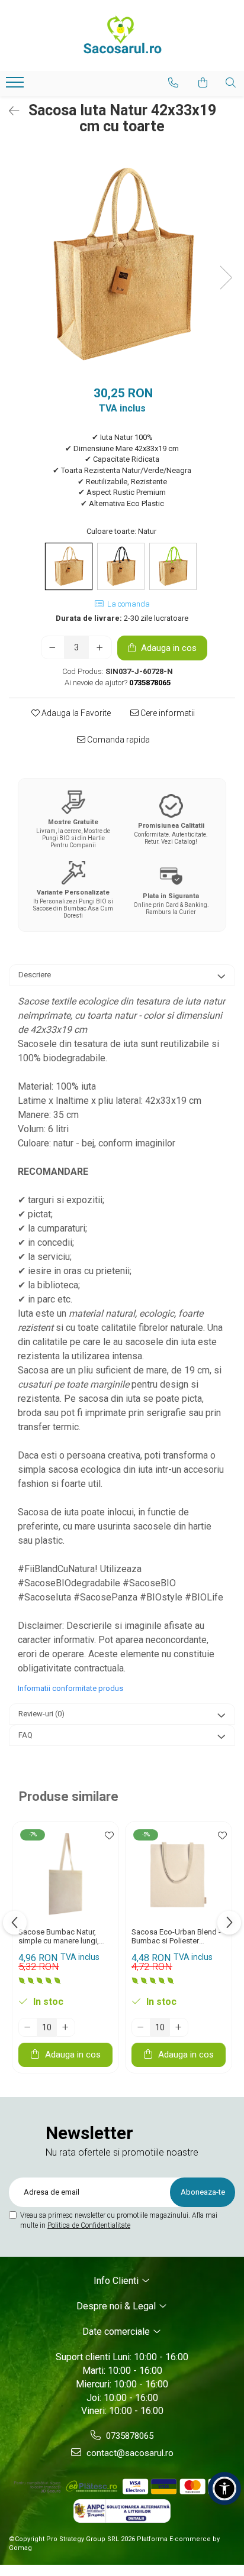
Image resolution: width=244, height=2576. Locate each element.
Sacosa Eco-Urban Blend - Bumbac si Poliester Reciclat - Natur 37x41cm (176, 1936)
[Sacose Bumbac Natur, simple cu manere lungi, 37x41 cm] (65, 1875)
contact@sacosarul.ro (129, 2453)
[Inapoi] (9, 111)
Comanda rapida (118, 740)
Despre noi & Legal (117, 2306)
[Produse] (16, 86)
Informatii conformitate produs (70, 1688)
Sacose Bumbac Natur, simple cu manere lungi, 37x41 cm (59, 1936)
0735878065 (129, 2436)
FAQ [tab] (25, 1735)
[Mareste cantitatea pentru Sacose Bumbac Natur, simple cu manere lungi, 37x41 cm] (66, 2027)
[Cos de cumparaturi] (203, 83)
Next (226, 278)
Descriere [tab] (35, 975)
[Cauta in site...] (231, 83)
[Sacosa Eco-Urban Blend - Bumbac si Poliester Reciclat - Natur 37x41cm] (179, 1875)
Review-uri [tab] (41, 1714)
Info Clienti (117, 2281)
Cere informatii (167, 713)
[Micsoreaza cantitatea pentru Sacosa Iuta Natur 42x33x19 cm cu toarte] (53, 647)
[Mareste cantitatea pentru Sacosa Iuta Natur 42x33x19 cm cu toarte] (100, 647)
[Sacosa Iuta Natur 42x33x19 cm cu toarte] (122, 265)
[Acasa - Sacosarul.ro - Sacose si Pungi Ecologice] (122, 35)
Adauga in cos (168, 648)
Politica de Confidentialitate (89, 2225)
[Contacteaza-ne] (173, 83)
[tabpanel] (122, 265)
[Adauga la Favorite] (107, 1836)
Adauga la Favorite (75, 713)
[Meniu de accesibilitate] (224, 2488)
